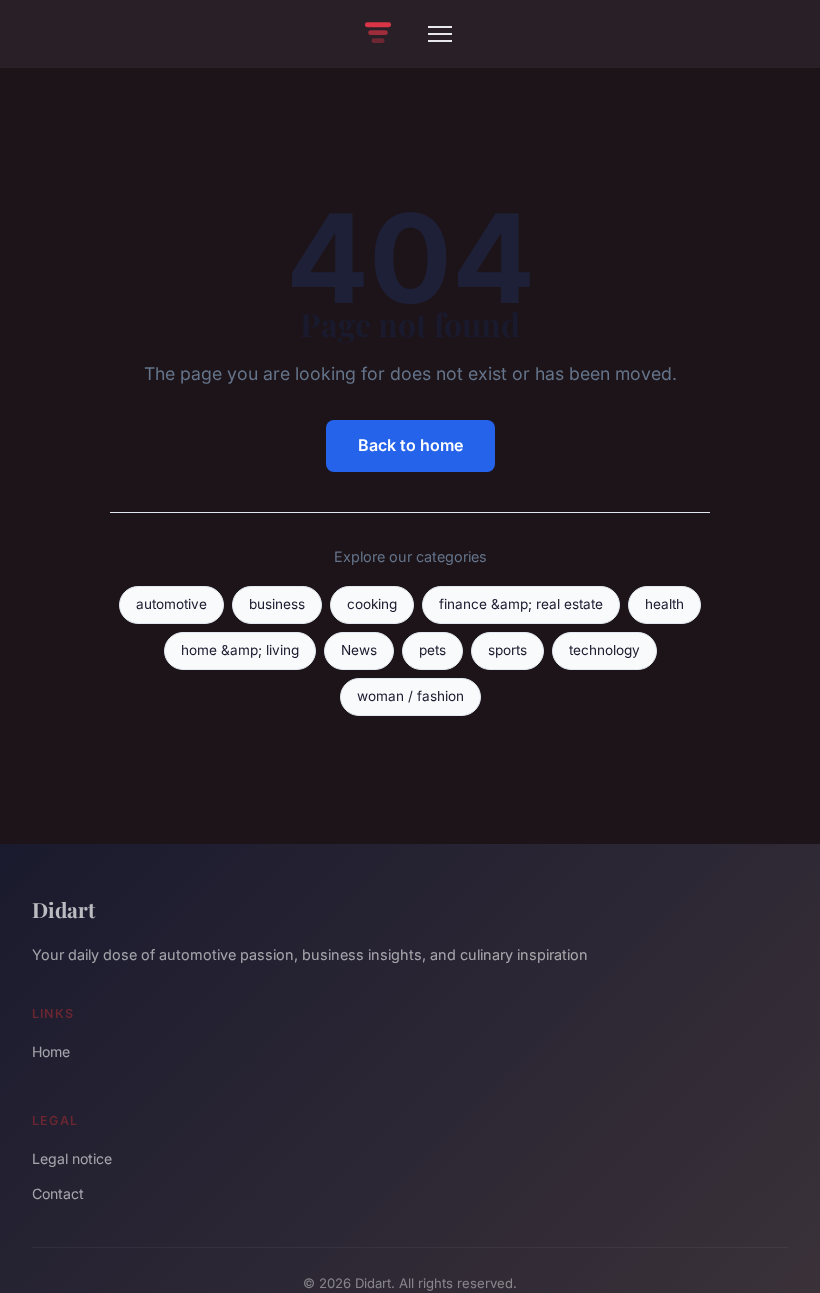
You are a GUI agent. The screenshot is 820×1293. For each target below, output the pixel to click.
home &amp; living (240, 650)
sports (507, 650)
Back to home (410, 445)
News (359, 650)
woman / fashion (410, 696)
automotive (171, 604)
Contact (58, 1193)
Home (51, 1051)
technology (604, 650)
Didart (63, 909)
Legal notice (72, 1158)
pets (432, 650)
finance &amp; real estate (521, 604)
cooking (372, 604)
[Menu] (440, 34)
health (664, 604)
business (277, 604)
